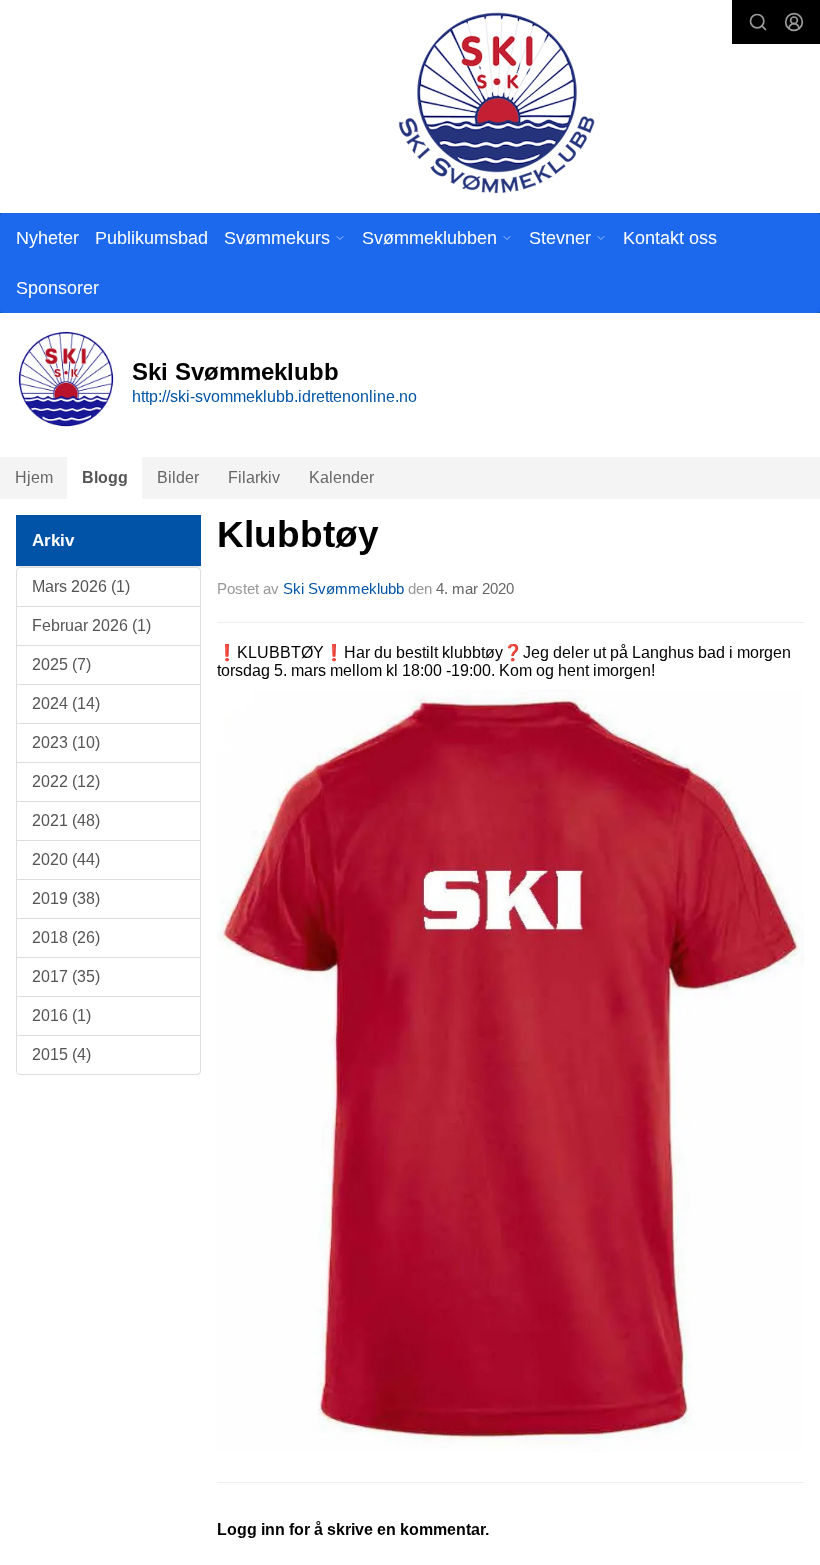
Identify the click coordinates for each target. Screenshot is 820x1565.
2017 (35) (66, 976)
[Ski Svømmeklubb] (495, 102)
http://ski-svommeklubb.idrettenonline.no (274, 396)
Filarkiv (254, 477)
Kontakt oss (670, 238)
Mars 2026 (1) (81, 586)
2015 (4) (61, 1054)
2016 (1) (61, 1015)
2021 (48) (66, 820)
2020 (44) (66, 859)
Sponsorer (57, 288)
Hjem (34, 477)
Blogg (105, 477)
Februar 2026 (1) (91, 625)
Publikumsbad (151, 238)
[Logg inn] (794, 22)
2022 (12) (66, 781)
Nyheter (47, 238)
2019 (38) (66, 898)
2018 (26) (66, 937)
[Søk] (758, 22)
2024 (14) (66, 703)
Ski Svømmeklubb (343, 588)
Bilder (178, 477)
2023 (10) (66, 742)
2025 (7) (61, 664)
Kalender (341, 477)
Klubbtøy (298, 534)
